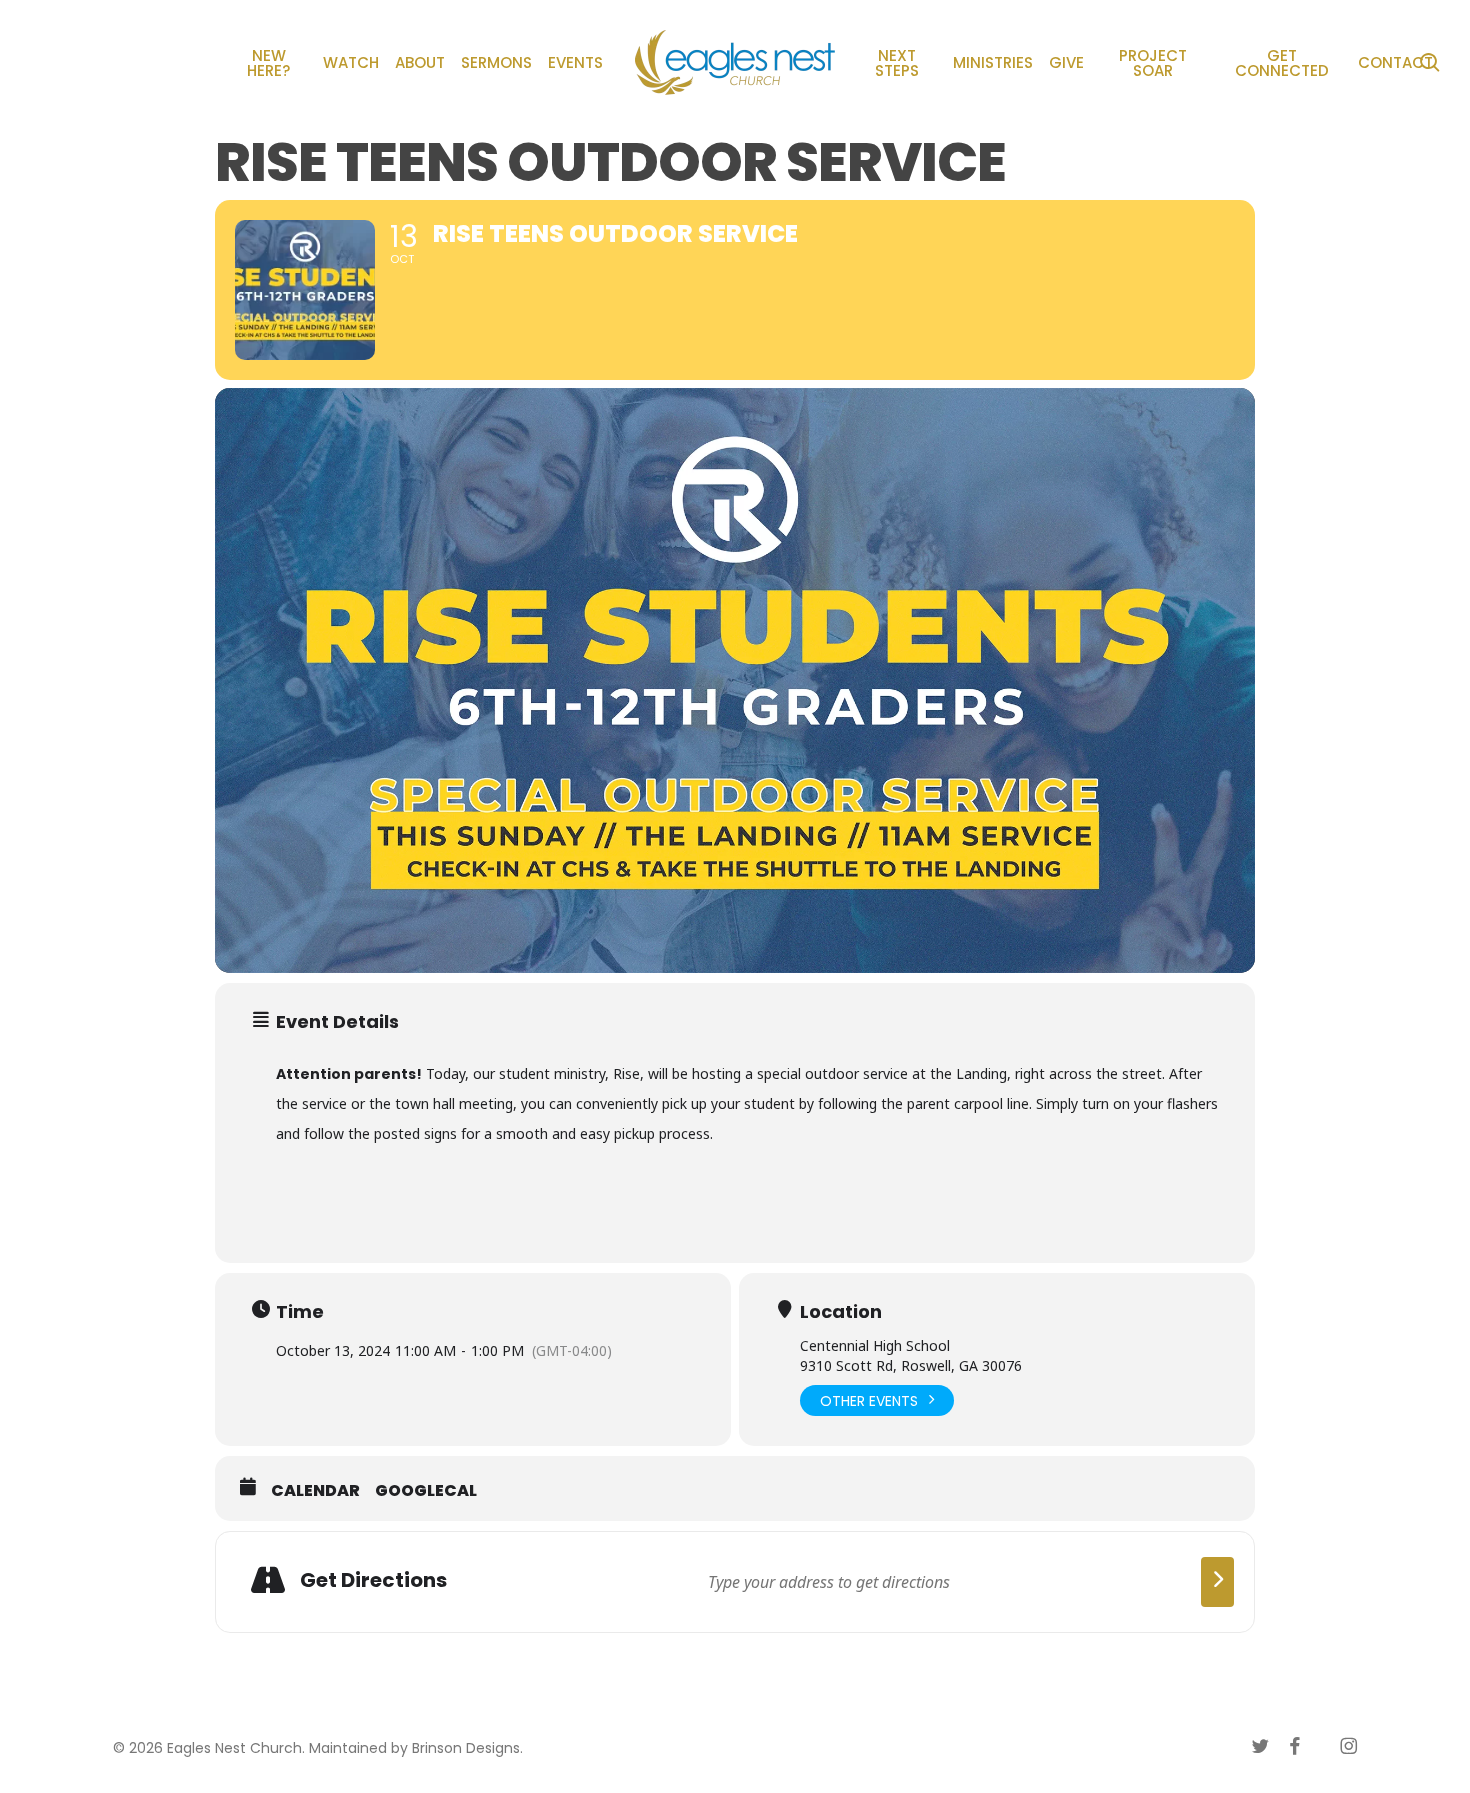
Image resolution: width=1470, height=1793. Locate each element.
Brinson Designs (466, 1748)
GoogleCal (426, 1491)
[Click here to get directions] (1217, 1582)
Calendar (315, 1491)
